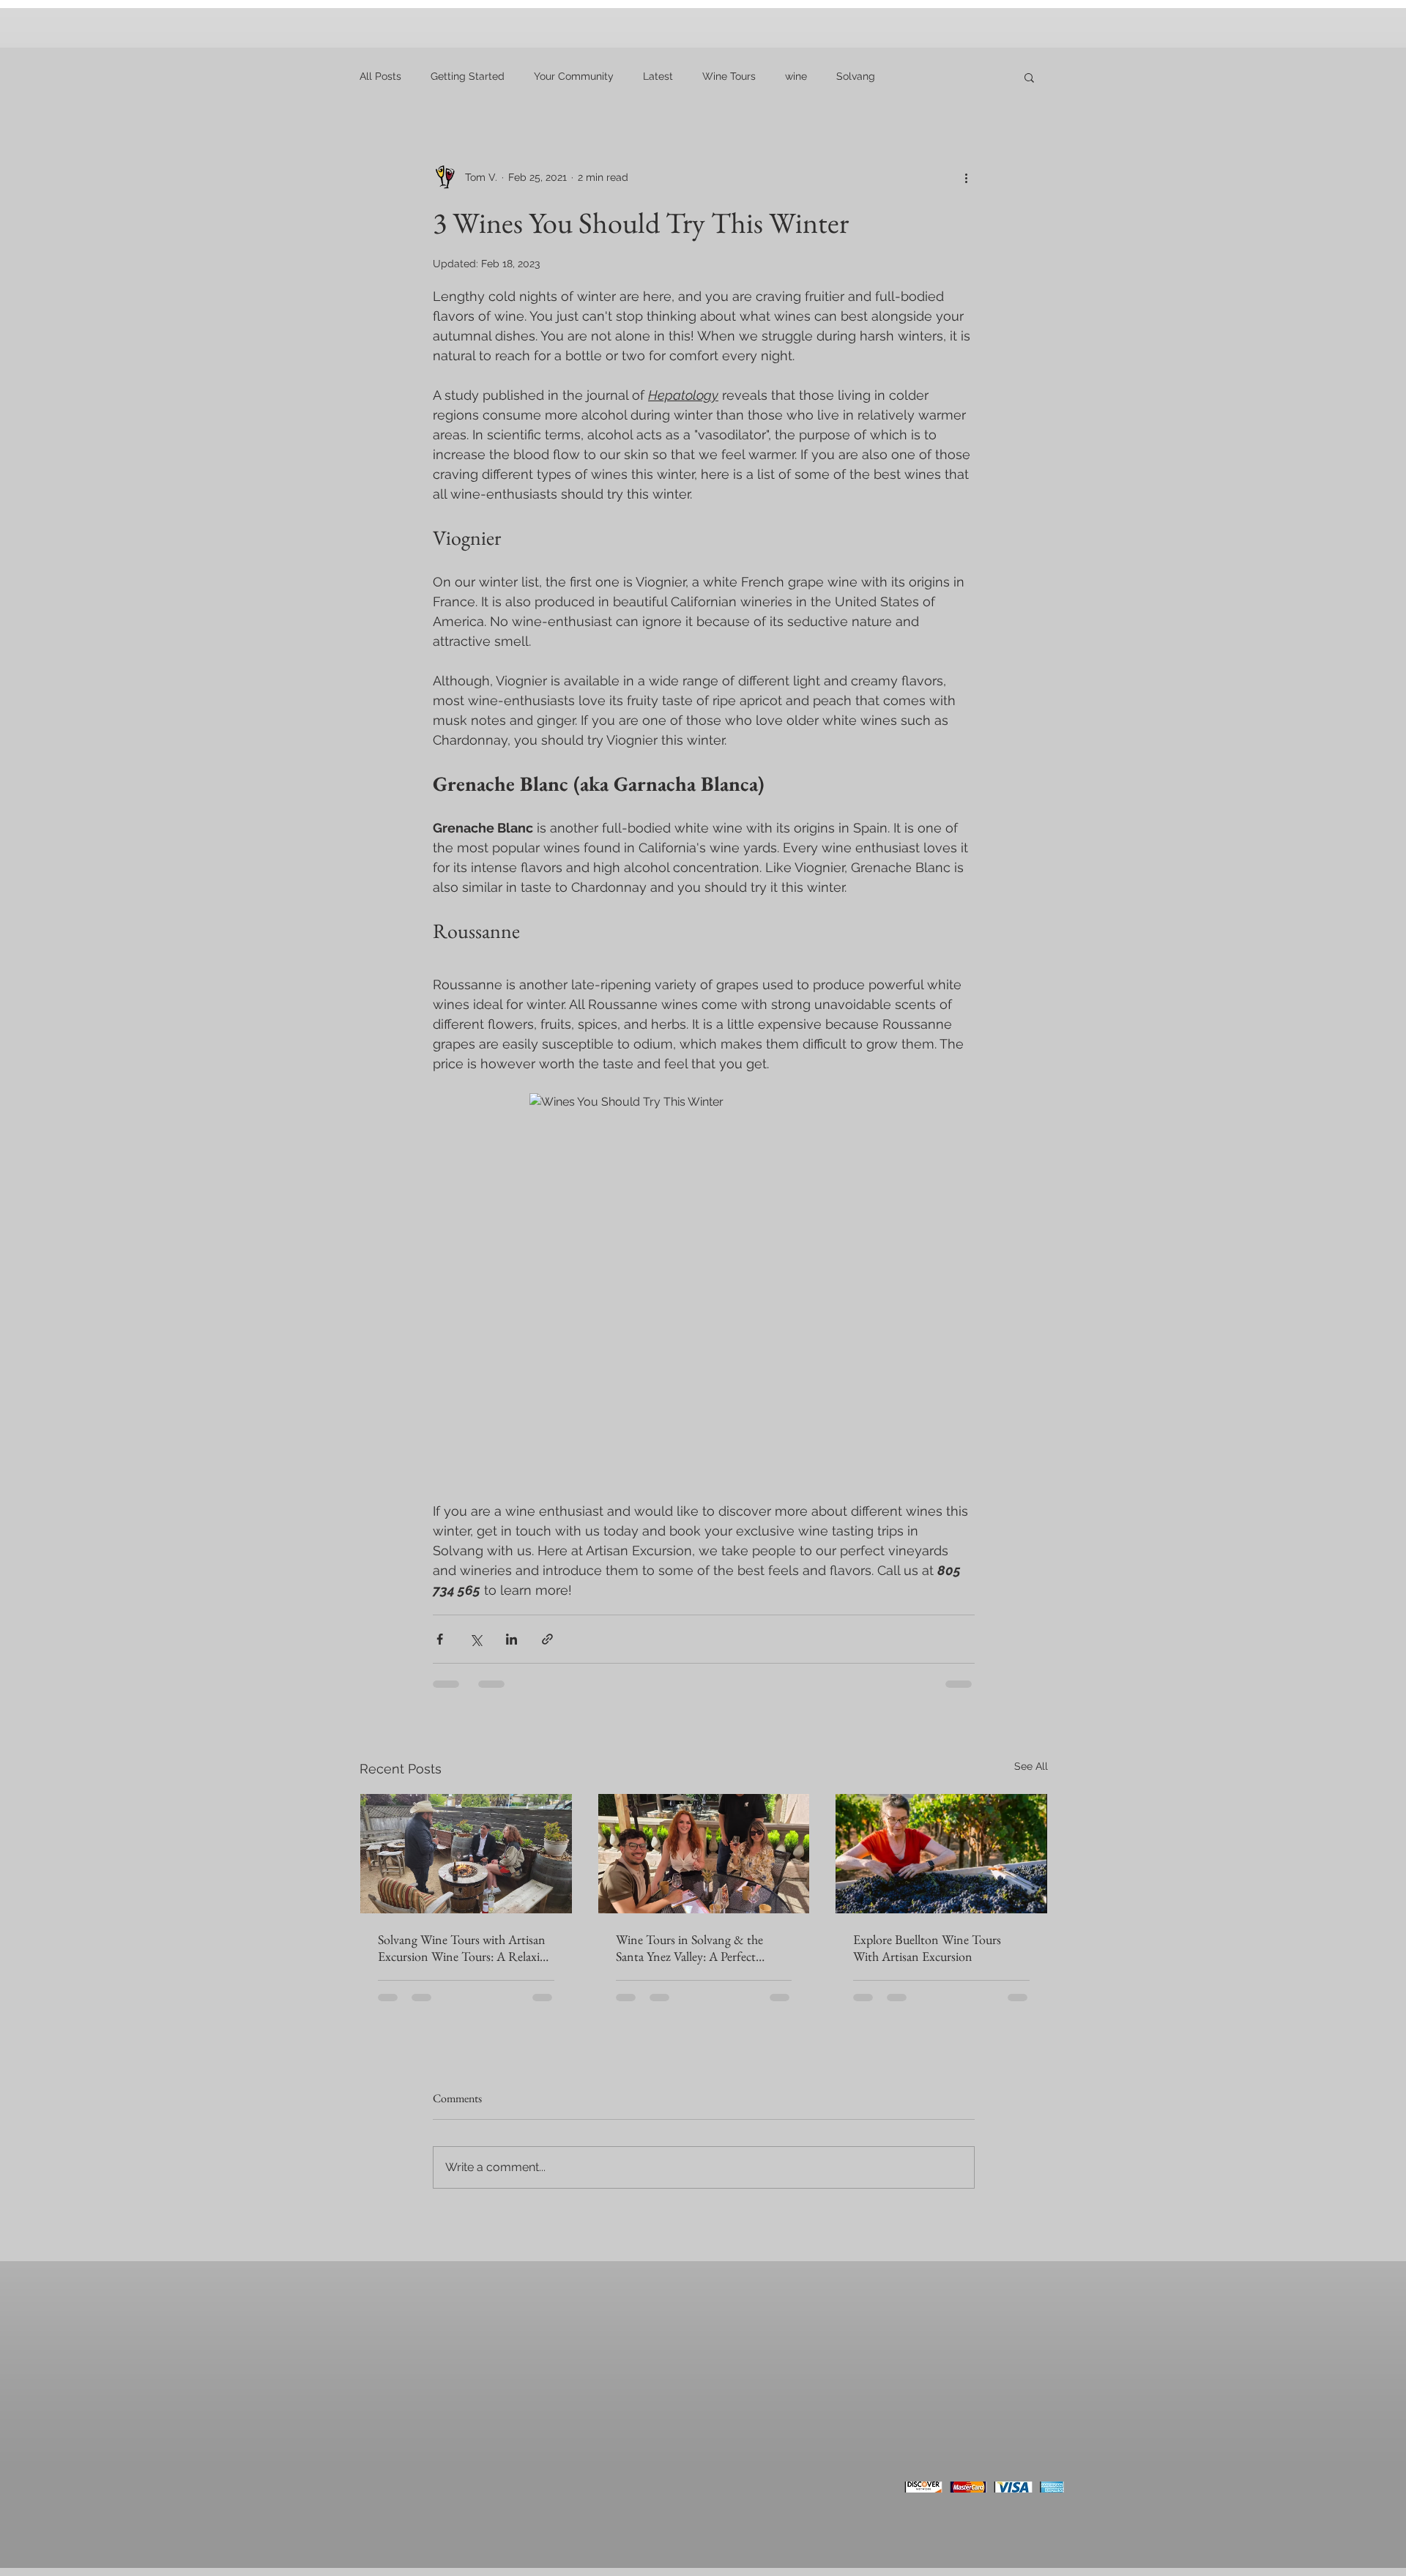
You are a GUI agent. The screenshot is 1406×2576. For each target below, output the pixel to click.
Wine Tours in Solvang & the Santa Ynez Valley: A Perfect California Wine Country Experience (689, 1948)
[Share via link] (547, 1639)
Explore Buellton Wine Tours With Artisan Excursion (927, 1948)
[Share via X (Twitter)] (476, 1639)
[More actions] (966, 177)
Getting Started (468, 76)
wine (796, 76)
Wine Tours (729, 76)
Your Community (574, 76)
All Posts (380, 76)
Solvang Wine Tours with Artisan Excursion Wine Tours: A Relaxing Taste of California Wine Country (465, 1948)
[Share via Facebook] (440, 1639)
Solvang (856, 76)
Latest (658, 76)
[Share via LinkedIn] (512, 1639)
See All (1031, 1766)
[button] (1029, 77)
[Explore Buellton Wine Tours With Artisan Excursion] (941, 1853)
